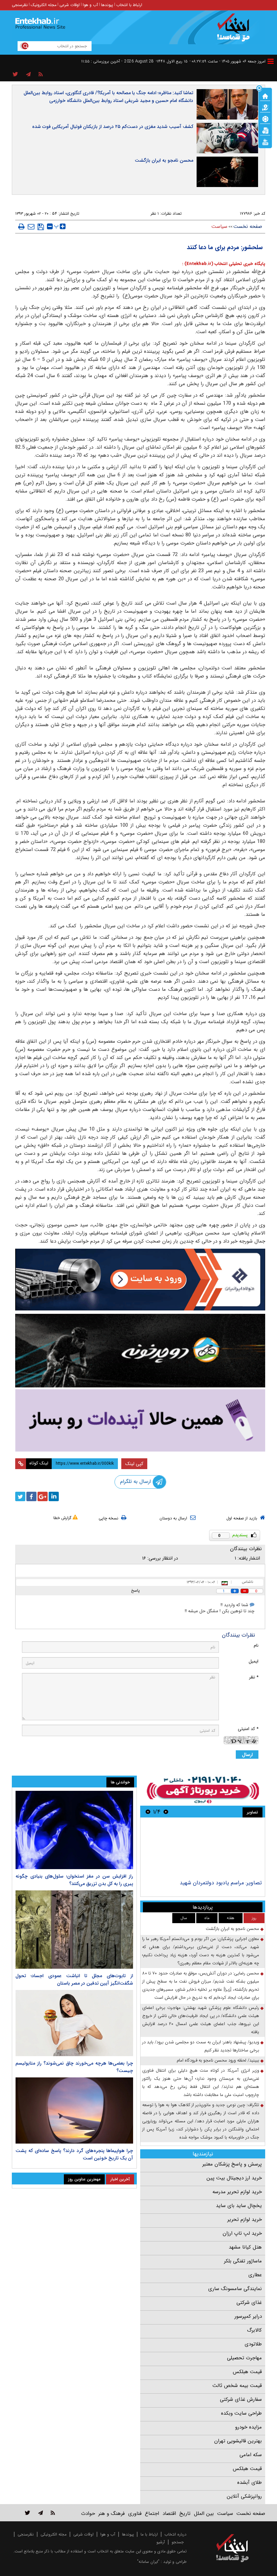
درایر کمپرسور (248, 2316)
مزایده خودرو (248, 2427)
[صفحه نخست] (265, 96)
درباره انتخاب (175, 2534)
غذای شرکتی (249, 2303)
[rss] (41, 75)
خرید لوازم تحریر (245, 2220)
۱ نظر (155, 214)
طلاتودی (253, 2344)
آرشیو (161, 2542)
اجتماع (152, 2514)
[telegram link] (41, 2513)
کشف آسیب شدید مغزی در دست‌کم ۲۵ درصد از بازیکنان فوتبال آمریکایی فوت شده (113, 127)
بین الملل (204, 2514)
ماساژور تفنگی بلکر (243, 2261)
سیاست (219, 227)
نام (256, 1645)
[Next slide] (148, 1812)
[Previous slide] (166, 1812)
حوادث (88, 2514)
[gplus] (43, 1496)
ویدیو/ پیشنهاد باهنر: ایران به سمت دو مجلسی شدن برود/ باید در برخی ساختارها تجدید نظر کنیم (201, 2046)
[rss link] (53, 2513)
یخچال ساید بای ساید (239, 2206)
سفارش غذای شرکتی (241, 2399)
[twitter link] (28, 2513)
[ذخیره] (41, 227)
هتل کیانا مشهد (245, 2247)
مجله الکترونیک (44, 5)
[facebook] (31, 1496)
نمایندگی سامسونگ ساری (235, 2289)
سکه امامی (251, 2455)
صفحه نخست (248, 227)
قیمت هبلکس (247, 2372)
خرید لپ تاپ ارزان (242, 2233)
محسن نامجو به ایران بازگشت (164, 160)
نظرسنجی (20, 5)
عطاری (255, 2275)
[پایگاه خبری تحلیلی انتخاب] (236, 31)
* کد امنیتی (248, 1729)
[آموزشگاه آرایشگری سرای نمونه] (140, 1420)
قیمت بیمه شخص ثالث (237, 2386)
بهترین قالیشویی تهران (238, 2441)
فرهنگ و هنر (111, 2514)
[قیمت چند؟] (265, 107)
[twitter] (20, 1496)
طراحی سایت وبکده (241, 2413)
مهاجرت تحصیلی (244, 2358)
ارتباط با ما (149, 2534)
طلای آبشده (249, 2482)
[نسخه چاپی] (21, 227)
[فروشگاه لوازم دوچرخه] (140, 1351)
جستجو (178, 2542)
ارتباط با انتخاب (129, 5)
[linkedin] (54, 1496)
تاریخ (185, 2514)
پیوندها (107, 5)
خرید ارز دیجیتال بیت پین (234, 2178)
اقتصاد (169, 2514)
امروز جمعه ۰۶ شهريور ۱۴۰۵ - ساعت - (228, 61)
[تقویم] (265, 130)
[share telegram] (28, 75)
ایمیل (254, 1661)
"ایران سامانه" (148, 2562)
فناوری (135, 2514)
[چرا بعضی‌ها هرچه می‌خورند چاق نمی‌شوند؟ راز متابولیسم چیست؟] (74, 2023)
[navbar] (271, 61)
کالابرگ (254, 2330)
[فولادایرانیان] (140, 1280)
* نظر (254, 1677)
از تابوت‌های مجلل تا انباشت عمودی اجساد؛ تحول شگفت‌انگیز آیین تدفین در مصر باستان (74, 1980)
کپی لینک (134, 1464)
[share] (15, 75)
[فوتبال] (265, 118)
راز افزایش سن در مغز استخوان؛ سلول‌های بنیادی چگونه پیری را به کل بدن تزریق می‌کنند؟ (74, 1880)
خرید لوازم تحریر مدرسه (237, 2192)
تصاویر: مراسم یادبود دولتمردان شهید (221, 1883)
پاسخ (135, 1590)
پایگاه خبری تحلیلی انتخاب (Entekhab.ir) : (224, 264)
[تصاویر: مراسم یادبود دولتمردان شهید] (203, 1849)
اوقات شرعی (70, 5)
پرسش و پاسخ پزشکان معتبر (232, 2164)
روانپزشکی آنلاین (244, 2496)
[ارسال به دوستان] (31, 227)
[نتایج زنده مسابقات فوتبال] (265, 141)
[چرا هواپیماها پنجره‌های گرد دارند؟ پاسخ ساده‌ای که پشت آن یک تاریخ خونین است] (74, 2110)
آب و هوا (90, 5)
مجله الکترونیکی (54, 2534)
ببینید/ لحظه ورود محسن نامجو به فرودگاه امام (218, 2060)
